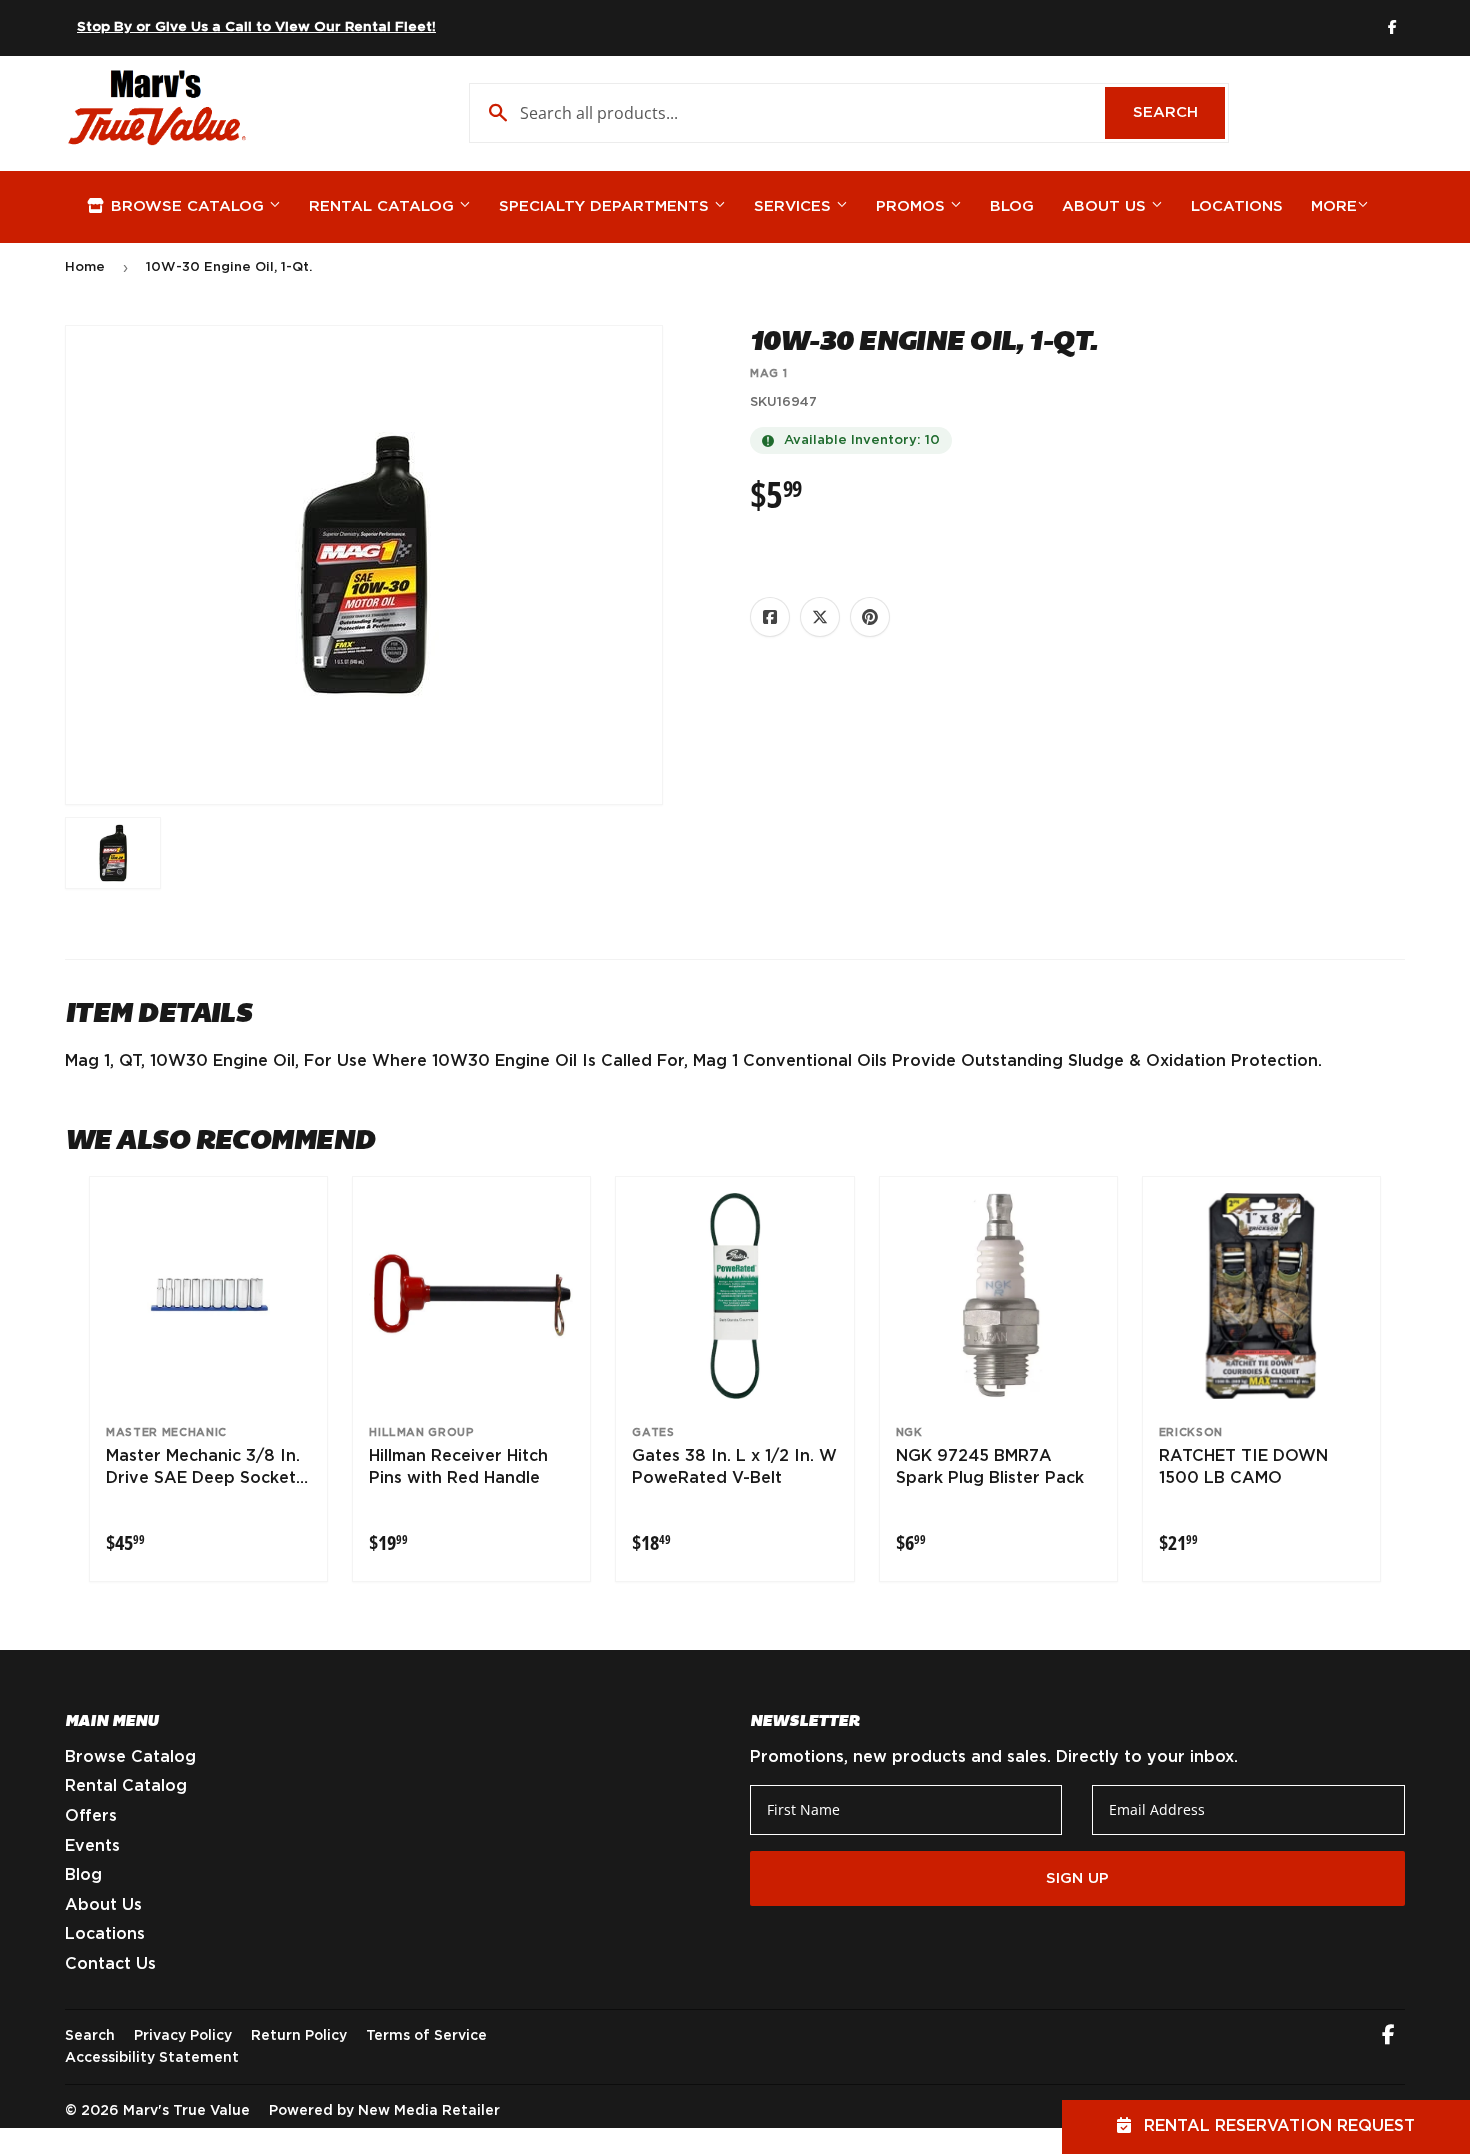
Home (85, 267)
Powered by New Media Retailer (384, 2111)
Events (92, 1846)
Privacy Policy (183, 2036)
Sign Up (1077, 1878)
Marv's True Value (186, 2111)
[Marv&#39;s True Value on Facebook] (1388, 2037)
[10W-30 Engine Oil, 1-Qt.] (113, 853)
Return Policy (299, 2036)
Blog (1012, 206)
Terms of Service (426, 2036)
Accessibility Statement (152, 2058)
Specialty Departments (606, 206)
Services (795, 206)
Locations (1237, 206)
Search (1179, 112)
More (1334, 206)
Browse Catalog (187, 206)
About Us (1106, 206)
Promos (913, 206)
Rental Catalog (384, 206)
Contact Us (110, 1964)
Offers (91, 1816)
